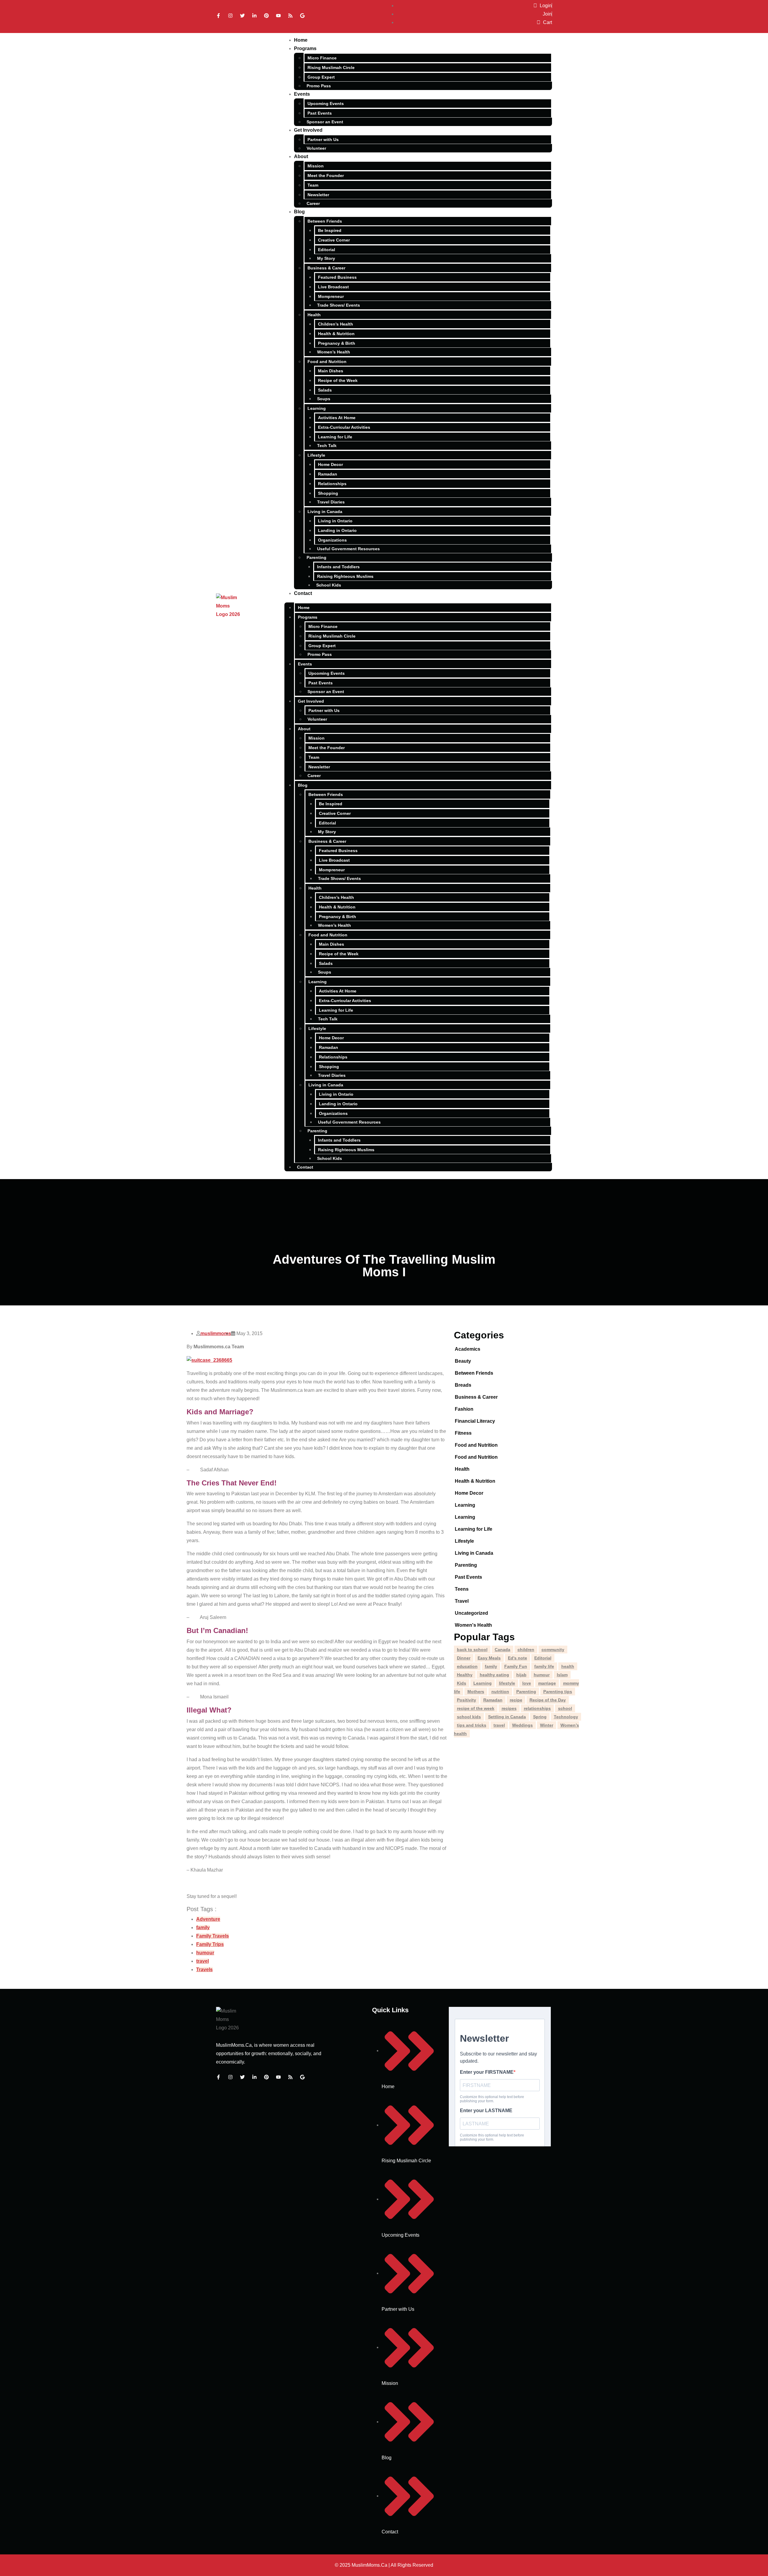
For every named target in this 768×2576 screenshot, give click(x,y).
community (553, 1650)
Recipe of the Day (548, 1700)
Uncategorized (471, 1613)
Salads (325, 390)
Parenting (316, 557)
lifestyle (507, 1683)
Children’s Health (336, 324)
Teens (462, 1589)
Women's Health (473, 1625)
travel (202, 1961)
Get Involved (308, 130)
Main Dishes (331, 371)
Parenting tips (558, 1692)
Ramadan (328, 474)
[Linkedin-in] (254, 16)
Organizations (332, 540)
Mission (316, 166)
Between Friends (325, 221)
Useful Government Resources (348, 549)
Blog (299, 212)
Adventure (208, 1919)
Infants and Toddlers (338, 567)
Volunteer (316, 148)
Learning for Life (335, 437)
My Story (326, 258)
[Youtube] (278, 16)
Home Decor (330, 464)
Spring (540, 1717)
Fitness (463, 1433)
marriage (547, 1683)
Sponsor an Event (325, 122)
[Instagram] (230, 16)
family (203, 1927)
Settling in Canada (507, 1717)
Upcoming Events (326, 104)
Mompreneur (331, 296)
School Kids (329, 585)
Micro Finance (322, 58)
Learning (317, 408)
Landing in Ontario (337, 530)
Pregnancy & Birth (337, 343)
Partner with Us (323, 140)
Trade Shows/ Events (339, 305)
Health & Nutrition (336, 334)
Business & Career (326, 268)
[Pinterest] (266, 16)
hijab (521, 1675)
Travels (204, 1970)
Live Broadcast (333, 287)
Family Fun (516, 1666)
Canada (502, 1650)
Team (313, 185)
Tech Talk (327, 446)
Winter (547, 1725)
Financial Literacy (475, 1421)
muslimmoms (216, 1333)
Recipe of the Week (338, 380)
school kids (469, 1717)
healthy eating (494, 1675)
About (301, 156)
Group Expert (321, 77)
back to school (472, 1650)
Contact (303, 593)
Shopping (328, 493)
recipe (516, 1700)
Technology (566, 1717)
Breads (463, 1385)
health (568, 1666)
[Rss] (290, 16)
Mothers (476, 1692)
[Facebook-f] (218, 16)
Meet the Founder (326, 176)
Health (314, 315)
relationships (537, 1708)
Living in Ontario (335, 521)
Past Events (320, 113)
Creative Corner (334, 240)
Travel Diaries (331, 502)
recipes (509, 1708)
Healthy (465, 1675)
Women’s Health (334, 352)
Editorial (327, 250)
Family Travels (213, 1936)
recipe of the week (476, 1708)
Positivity (466, 1700)
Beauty (463, 1361)
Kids (462, 1683)
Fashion (464, 1409)
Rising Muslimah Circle (331, 68)
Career (313, 203)
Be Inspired (330, 230)
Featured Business (337, 277)
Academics (468, 1349)
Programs (305, 48)
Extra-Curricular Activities (344, 427)
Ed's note (517, 1658)
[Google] (302, 16)
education (467, 1666)
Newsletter (318, 195)
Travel (462, 1601)
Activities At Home (337, 418)
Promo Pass (319, 86)
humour (205, 1953)
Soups (324, 399)
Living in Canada (325, 512)
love (527, 1683)
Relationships (332, 484)
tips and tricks (472, 1725)
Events (302, 94)
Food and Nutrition (327, 362)
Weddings (522, 1725)
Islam (562, 1675)
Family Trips (210, 1944)
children (526, 1650)
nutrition (500, 1692)
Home (301, 40)
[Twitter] (242, 16)
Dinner (464, 1658)
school (565, 1708)
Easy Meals (489, 1658)
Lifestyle (316, 455)
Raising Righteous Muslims (345, 576)
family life (544, 1666)
